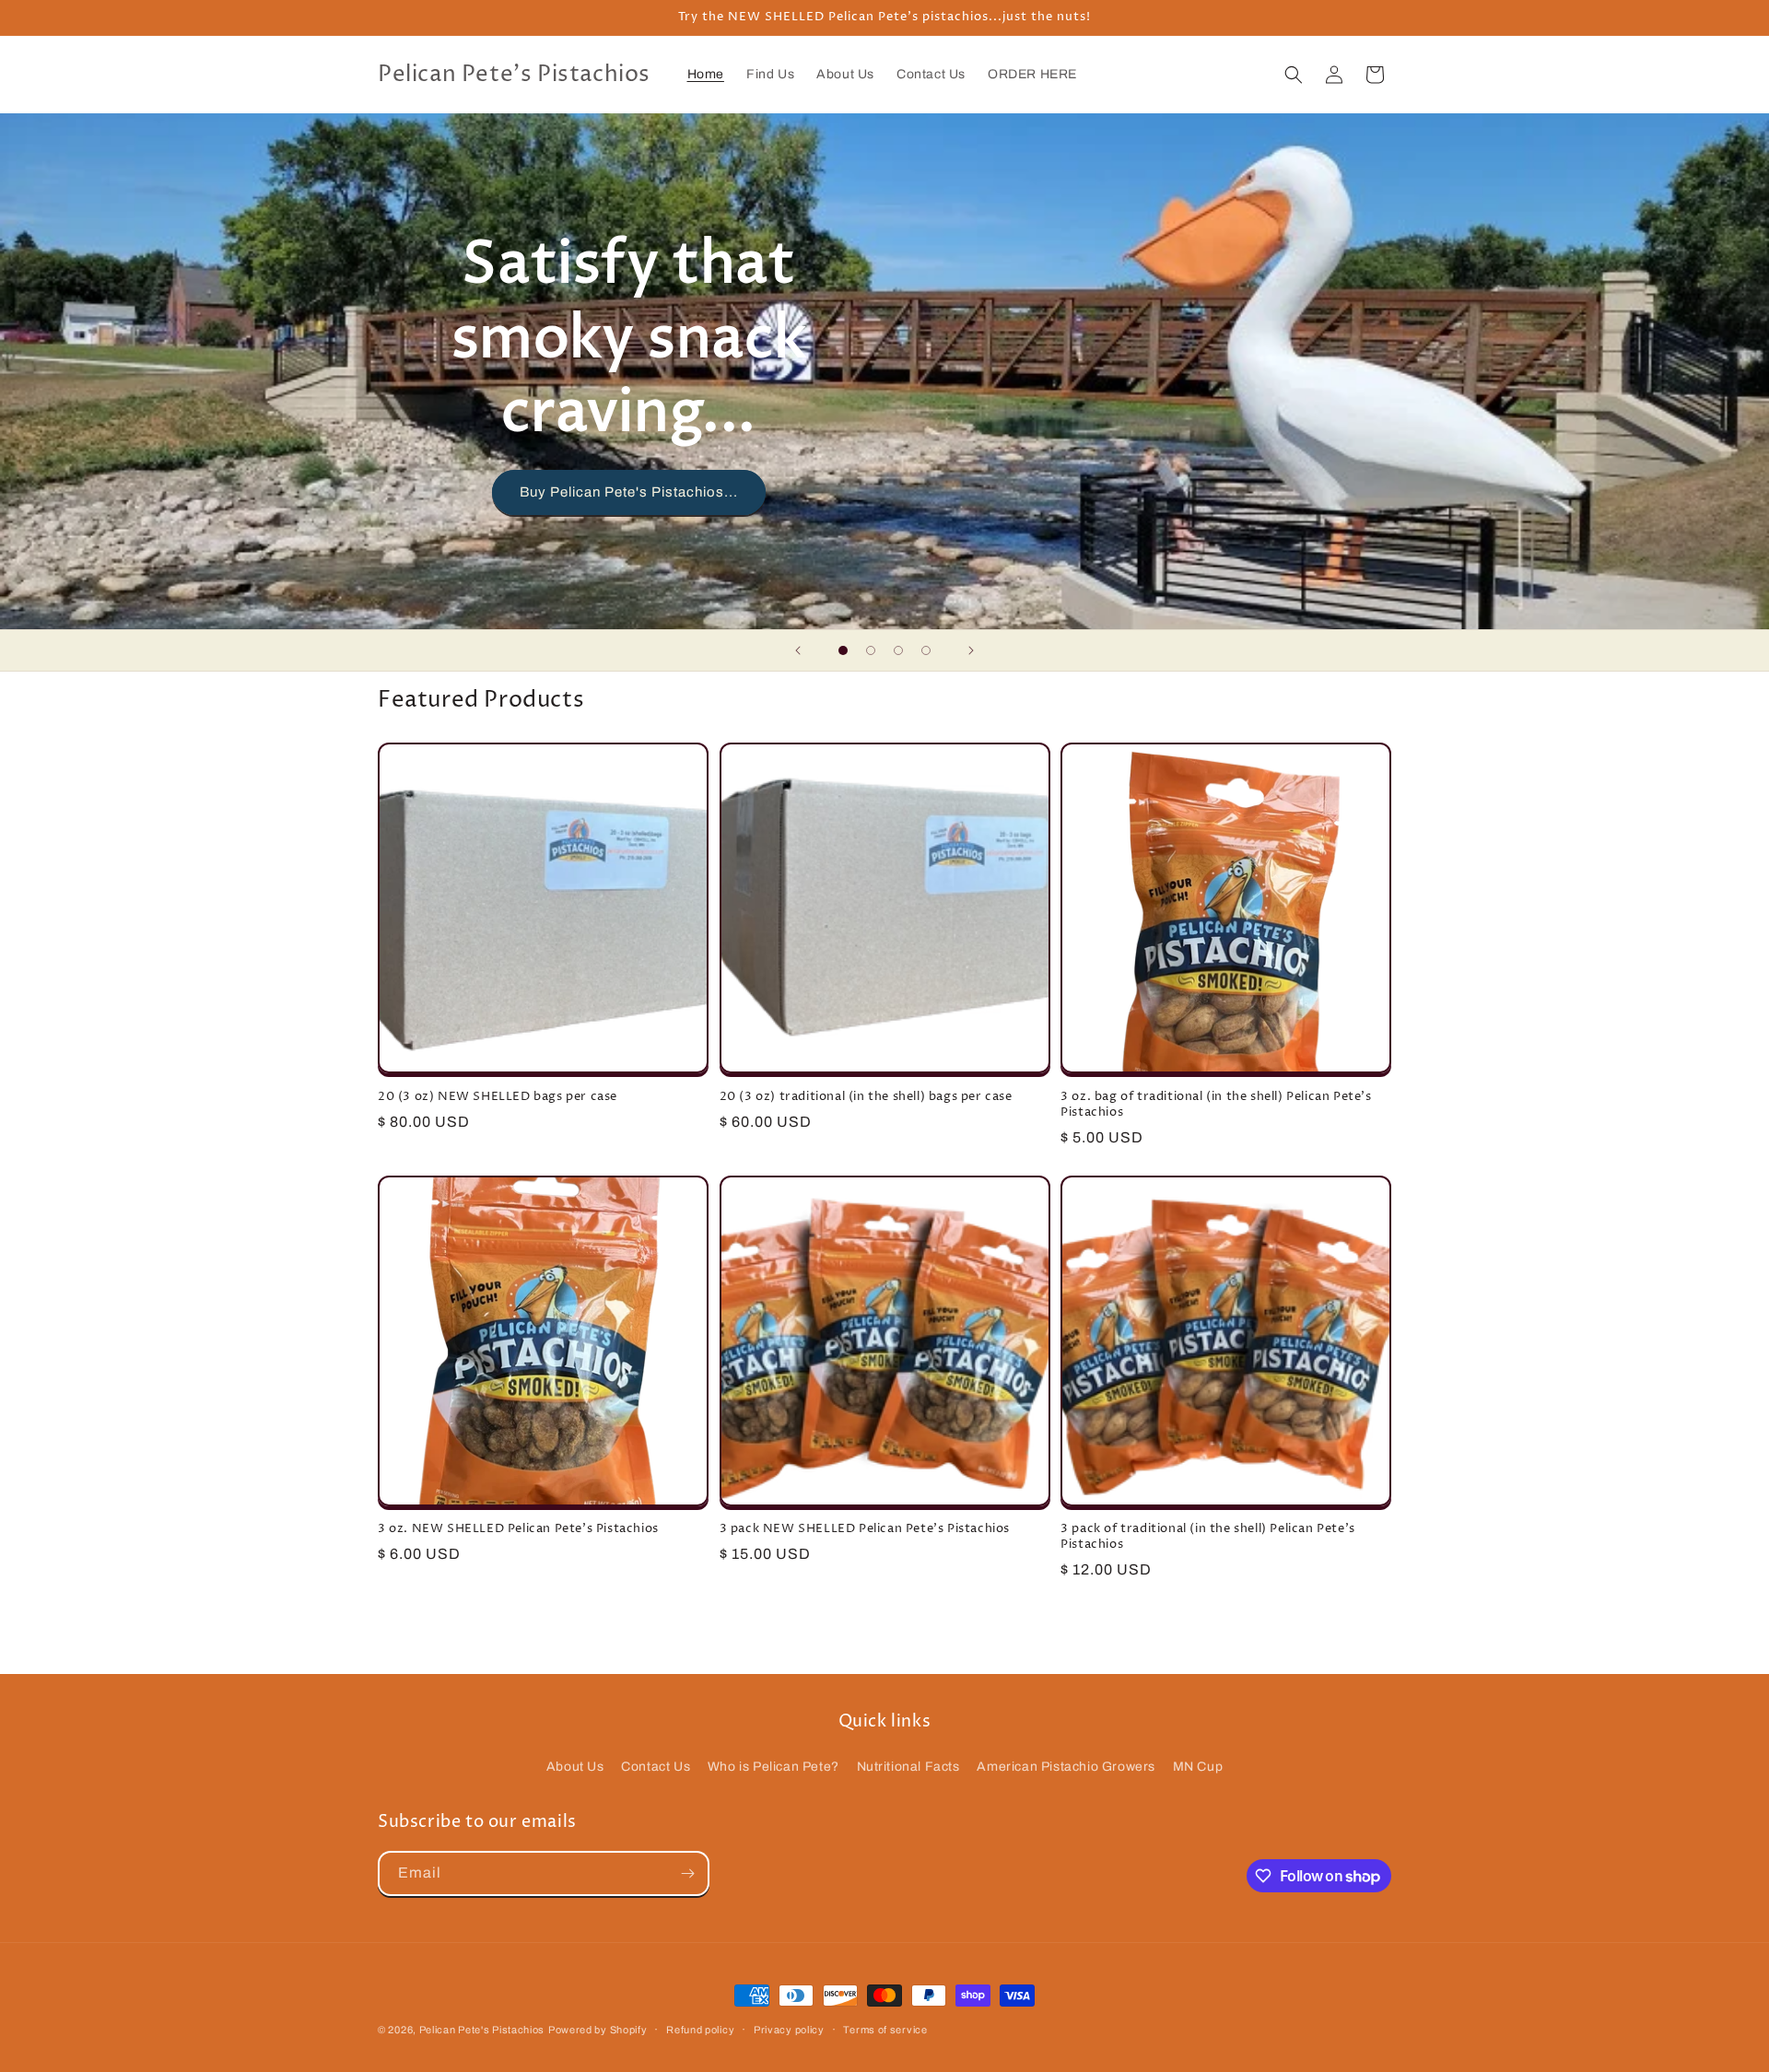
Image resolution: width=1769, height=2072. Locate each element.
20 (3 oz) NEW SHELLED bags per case (498, 1097)
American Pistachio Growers (1066, 1767)
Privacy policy (789, 2030)
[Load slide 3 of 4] (898, 650)
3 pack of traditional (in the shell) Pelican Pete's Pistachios (1208, 1537)
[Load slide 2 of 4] (871, 650)
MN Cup (1198, 1767)
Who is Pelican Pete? (773, 1767)
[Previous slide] (798, 650)
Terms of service (885, 2030)
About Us (575, 1767)
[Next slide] (971, 650)
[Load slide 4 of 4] (926, 650)
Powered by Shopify (598, 2030)
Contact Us (656, 1767)
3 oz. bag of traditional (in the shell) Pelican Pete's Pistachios (1216, 1105)
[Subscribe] (687, 1873)
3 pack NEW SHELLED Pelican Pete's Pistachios (865, 1529)
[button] (1294, 75)
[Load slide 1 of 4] (843, 650)
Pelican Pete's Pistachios (482, 2030)
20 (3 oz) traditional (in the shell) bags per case (866, 1097)
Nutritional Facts (908, 1767)
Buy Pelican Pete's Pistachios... (629, 492)
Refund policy (700, 2030)
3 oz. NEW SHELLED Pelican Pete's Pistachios (518, 1529)
